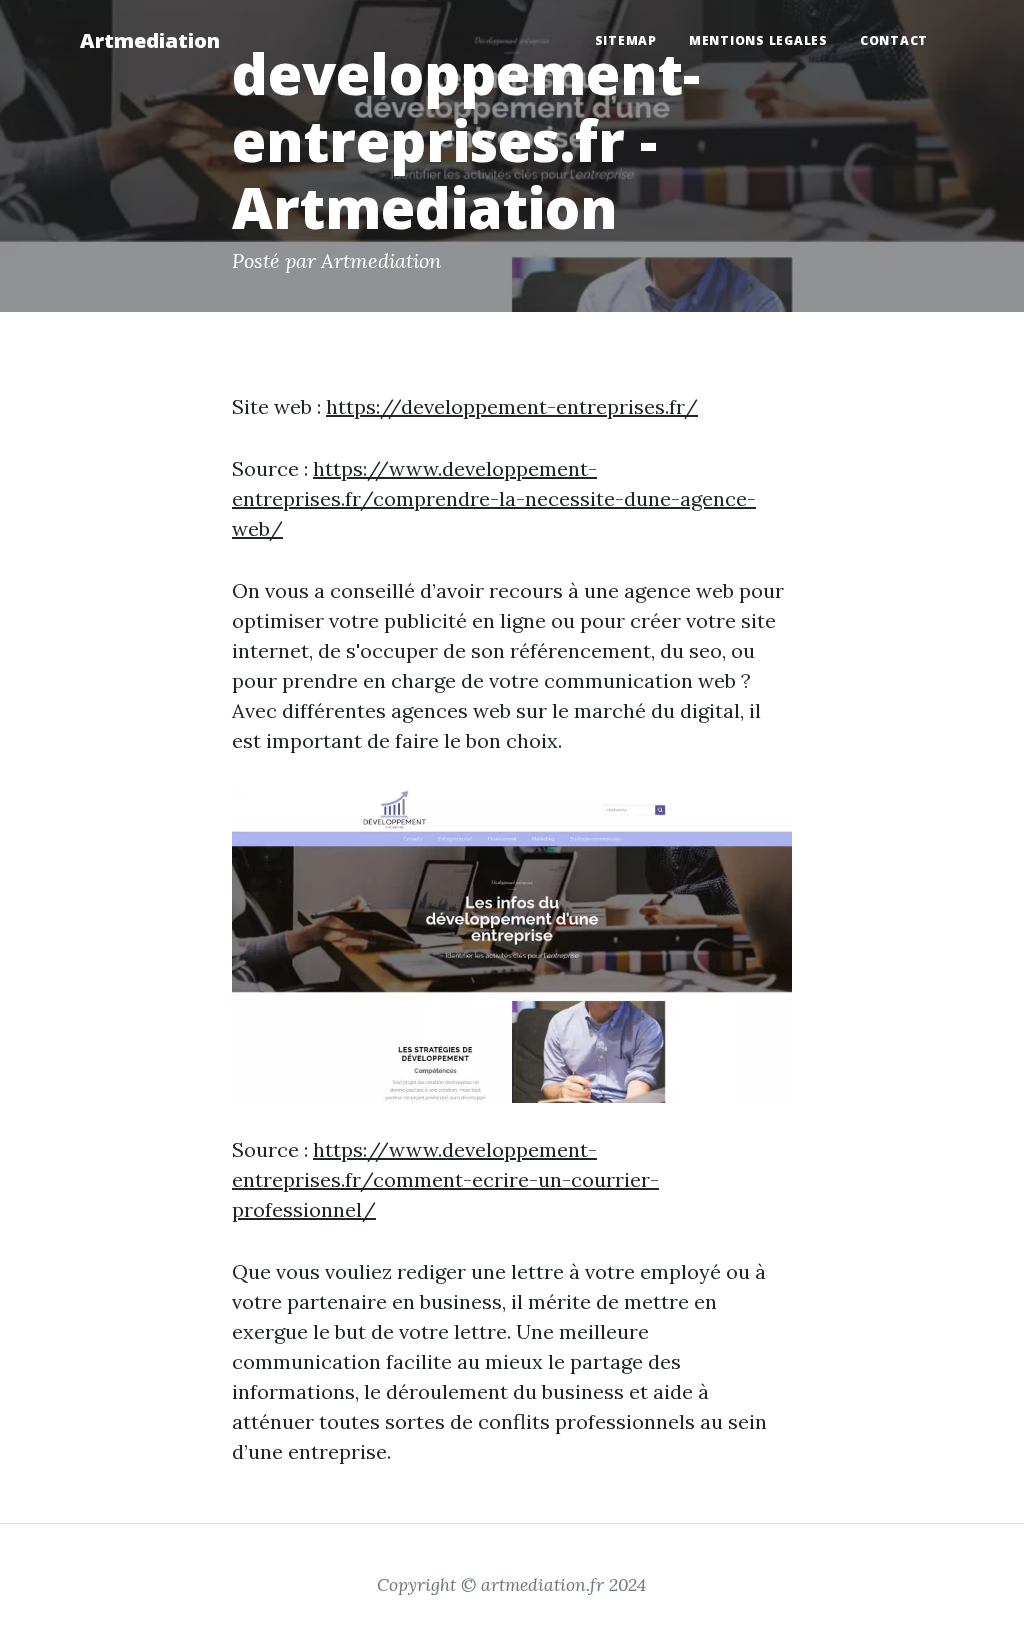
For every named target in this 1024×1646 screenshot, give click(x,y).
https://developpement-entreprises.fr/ (512, 406)
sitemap (626, 40)
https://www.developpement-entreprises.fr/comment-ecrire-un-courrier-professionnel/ (445, 1179)
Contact (894, 40)
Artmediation (150, 40)
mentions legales (758, 40)
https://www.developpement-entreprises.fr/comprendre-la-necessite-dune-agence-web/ (494, 498)
